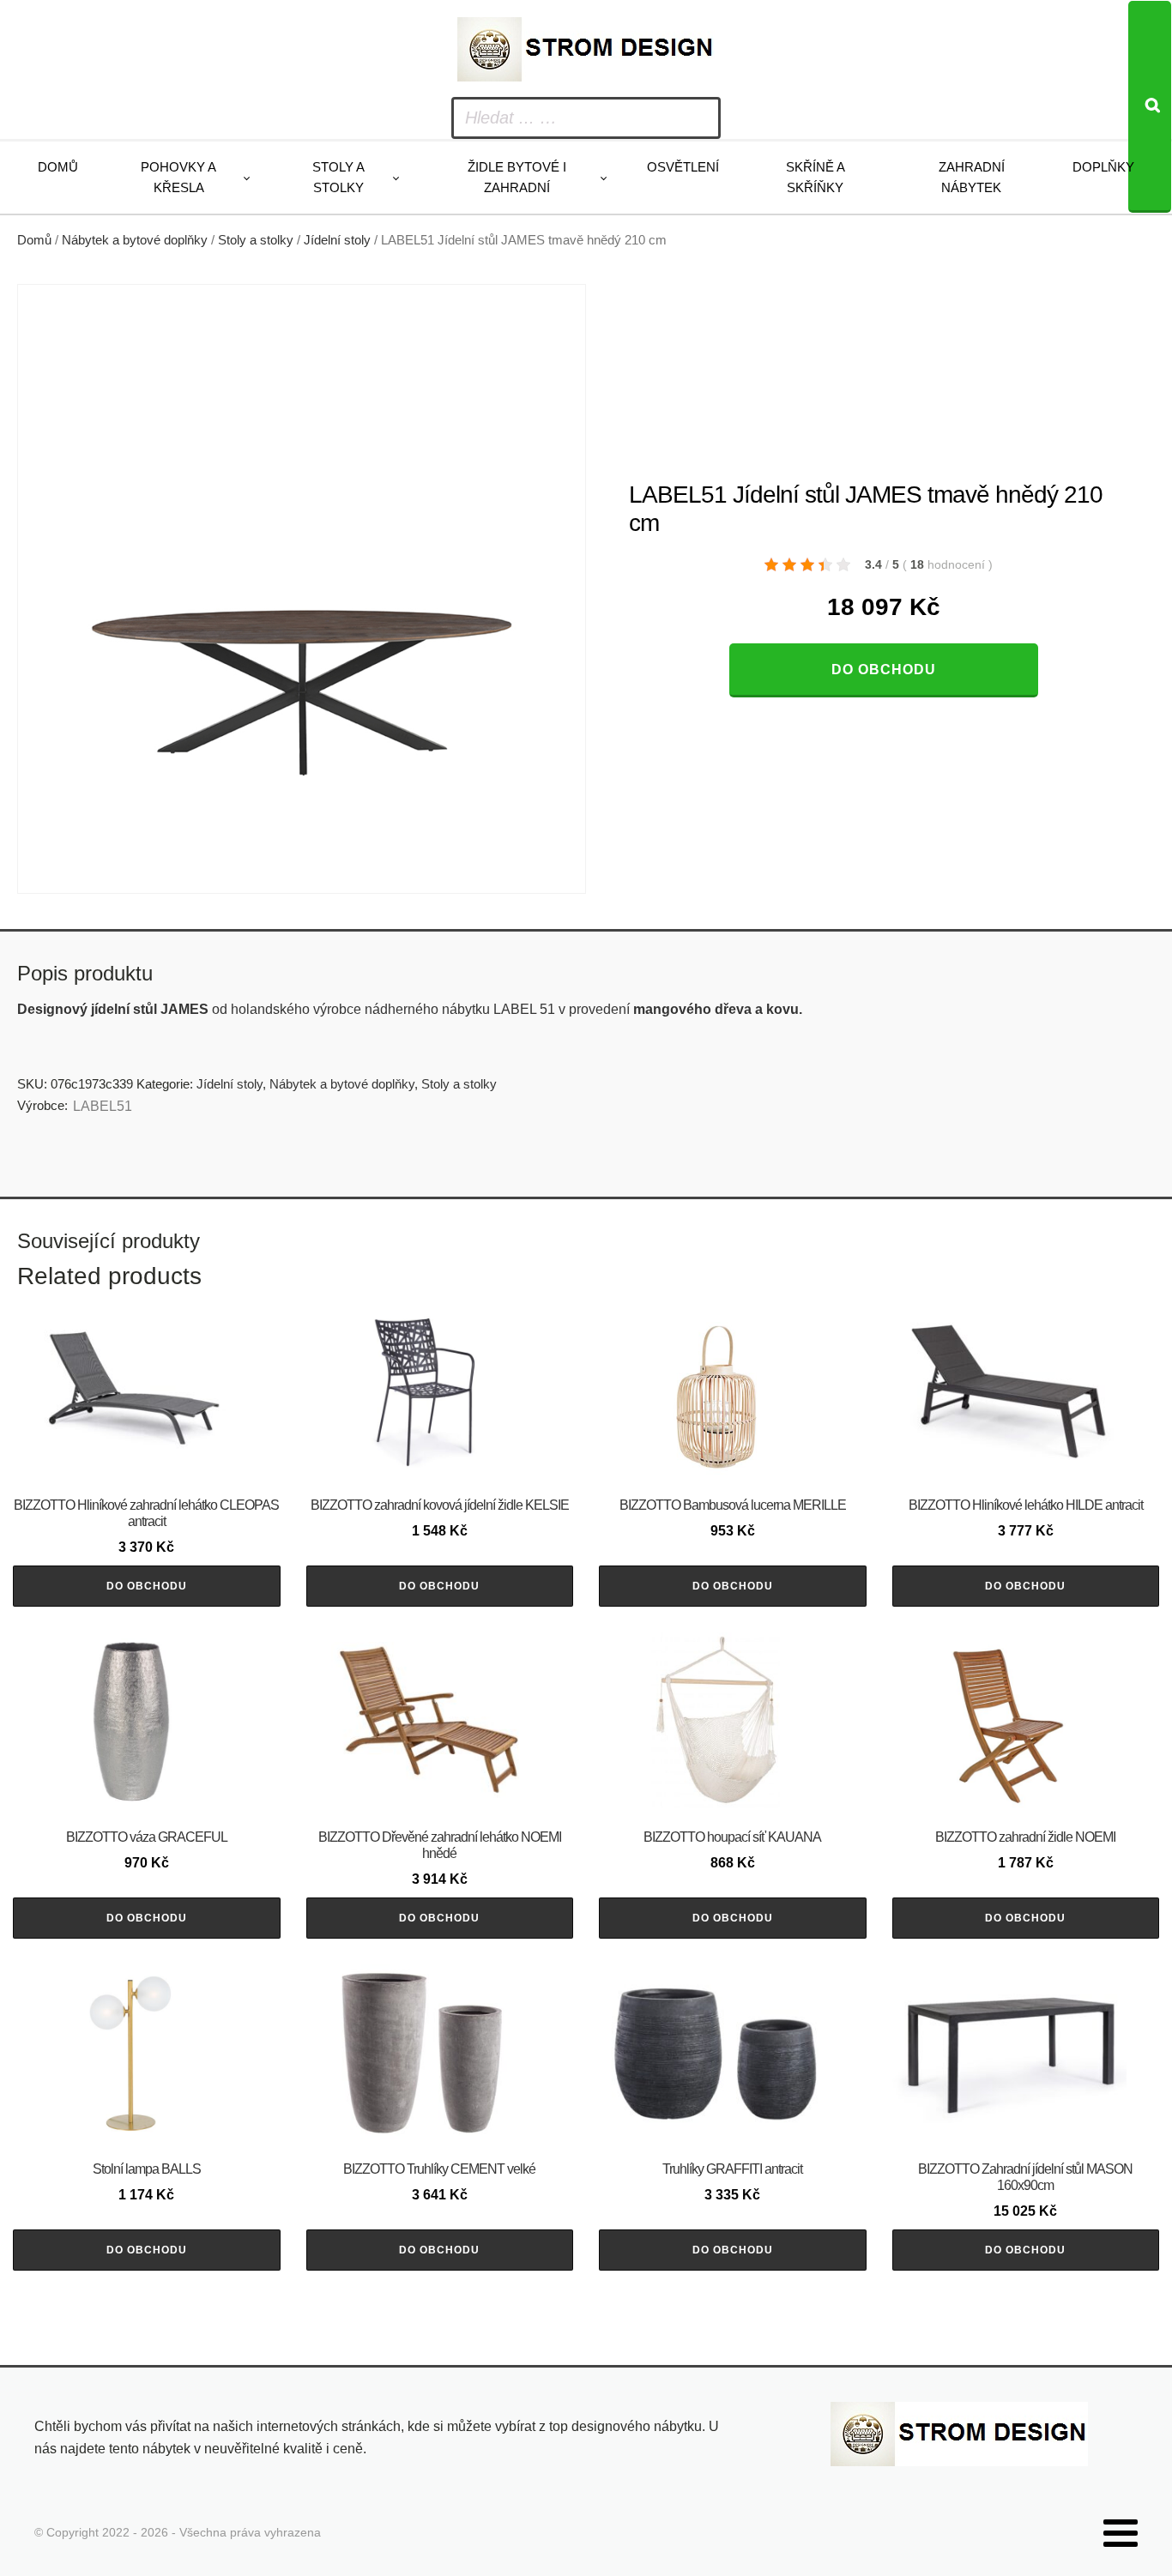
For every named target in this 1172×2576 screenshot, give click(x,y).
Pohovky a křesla (178, 177)
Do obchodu (884, 670)
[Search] (1150, 107)
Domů (58, 167)
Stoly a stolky (338, 177)
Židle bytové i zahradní (517, 177)
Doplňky (1103, 167)
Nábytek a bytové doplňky (135, 240)
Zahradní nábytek (972, 177)
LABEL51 (103, 1106)
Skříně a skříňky (816, 177)
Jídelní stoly (337, 240)
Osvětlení (683, 167)
